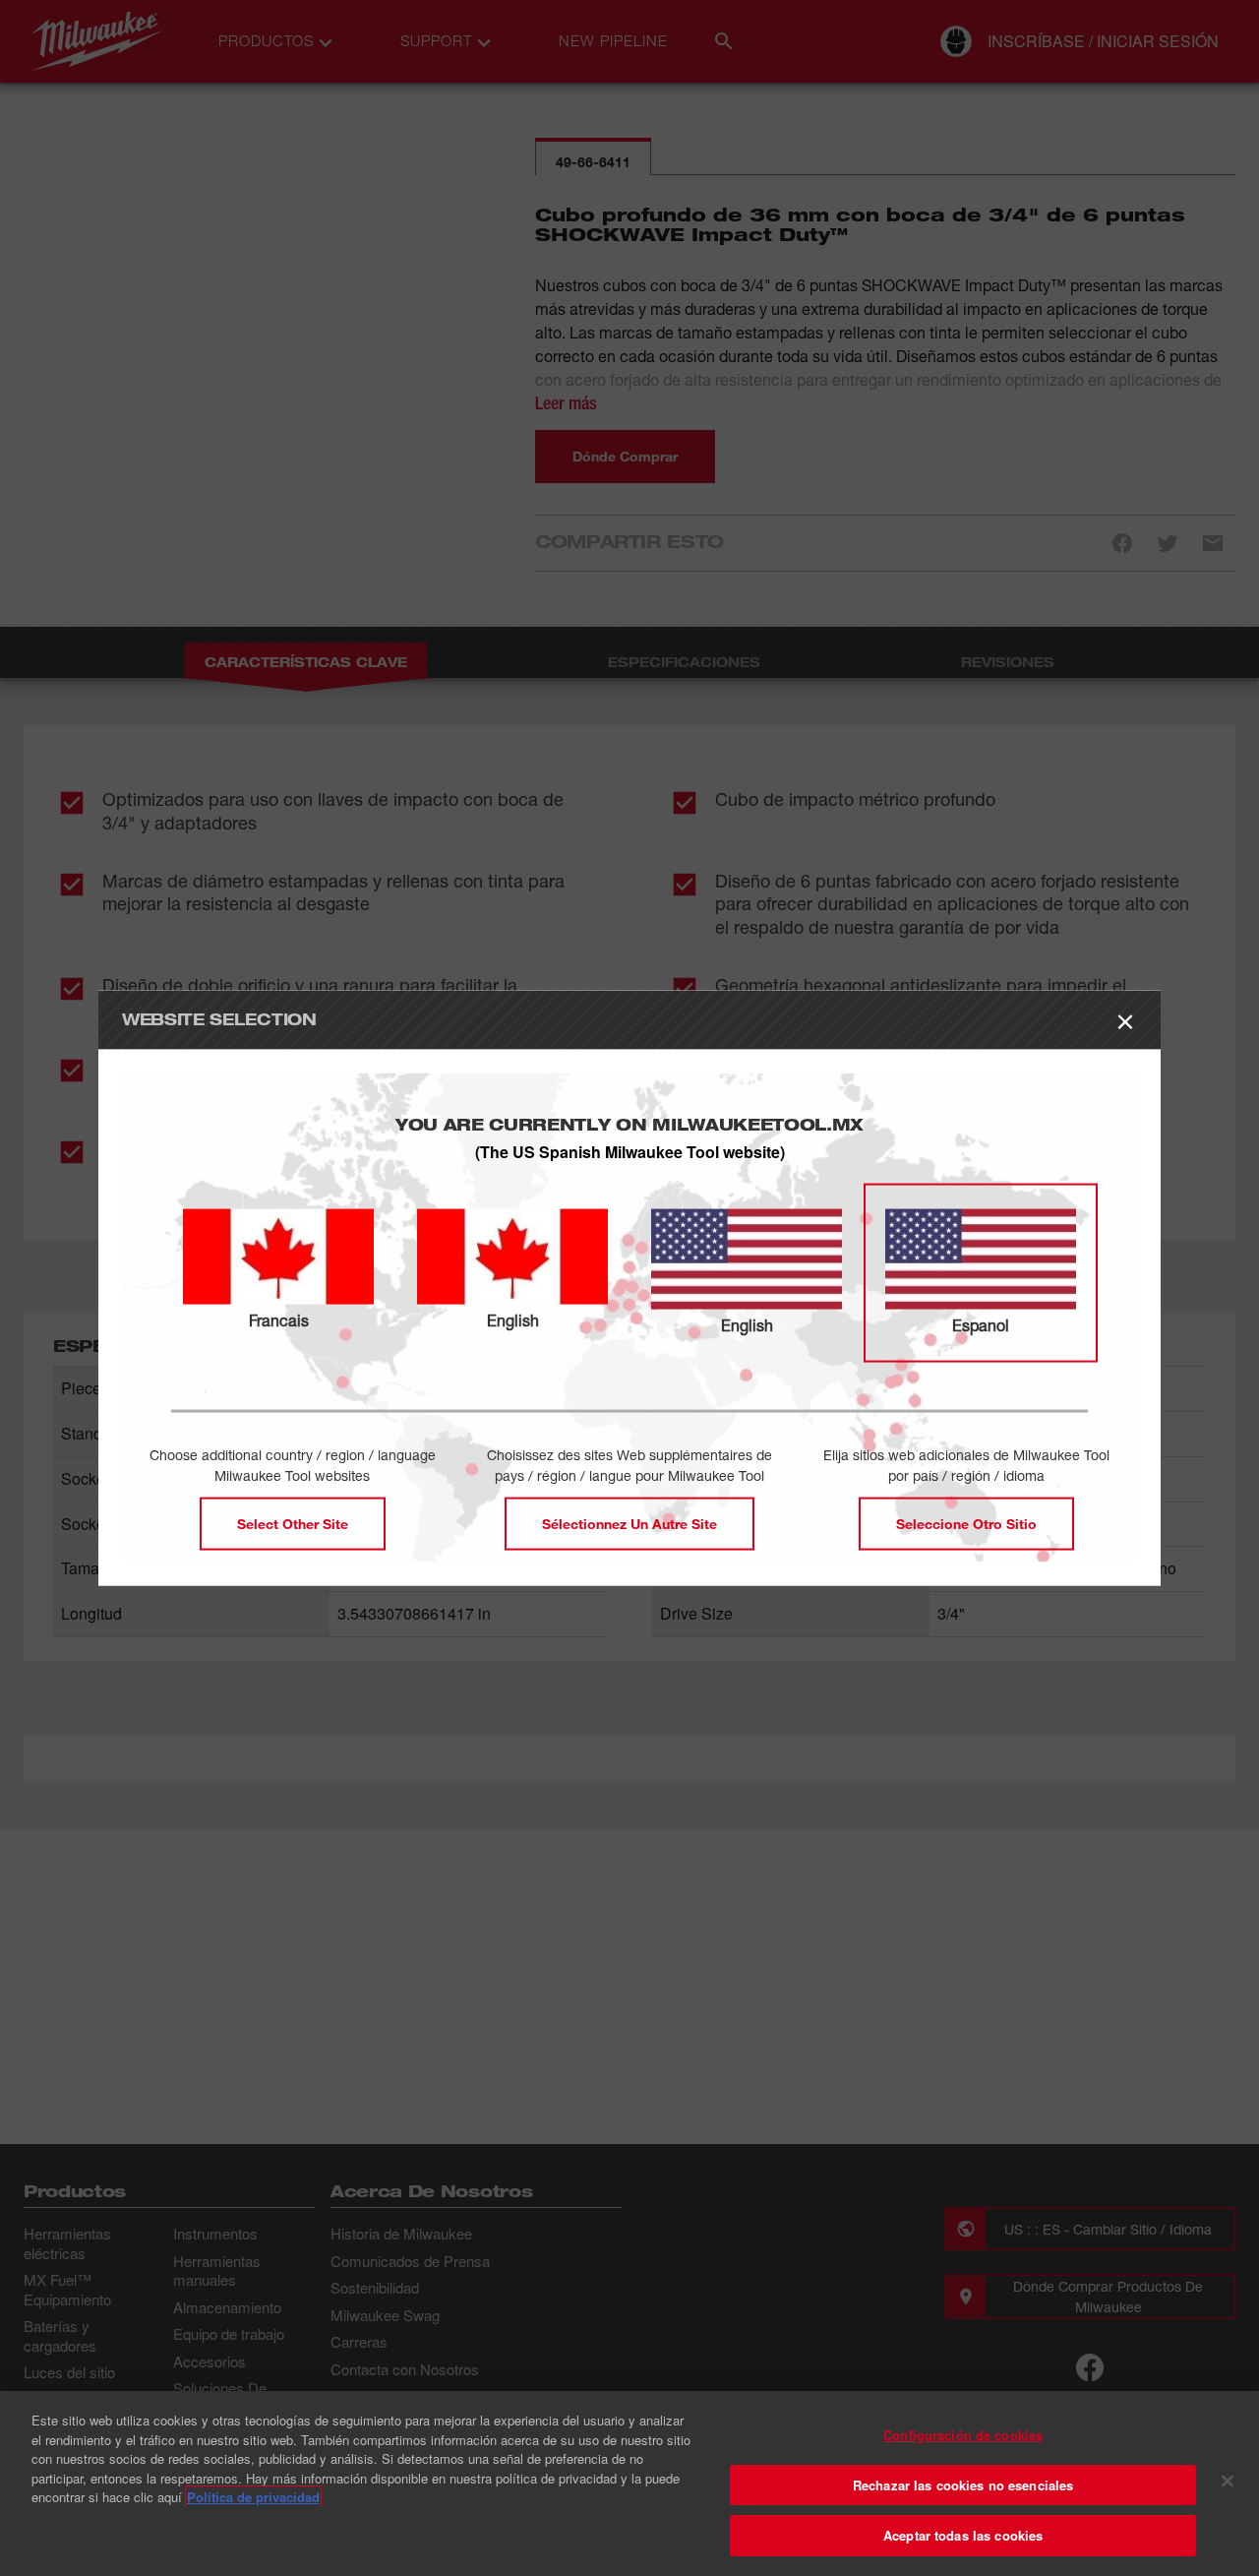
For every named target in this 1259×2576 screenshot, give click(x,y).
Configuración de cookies (963, 2435)
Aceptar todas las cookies (963, 2535)
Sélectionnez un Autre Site (629, 1523)
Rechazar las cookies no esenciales (963, 2485)
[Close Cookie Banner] (1228, 2482)
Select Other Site (293, 1523)
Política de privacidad (253, 2497)
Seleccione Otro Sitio (966, 1523)
